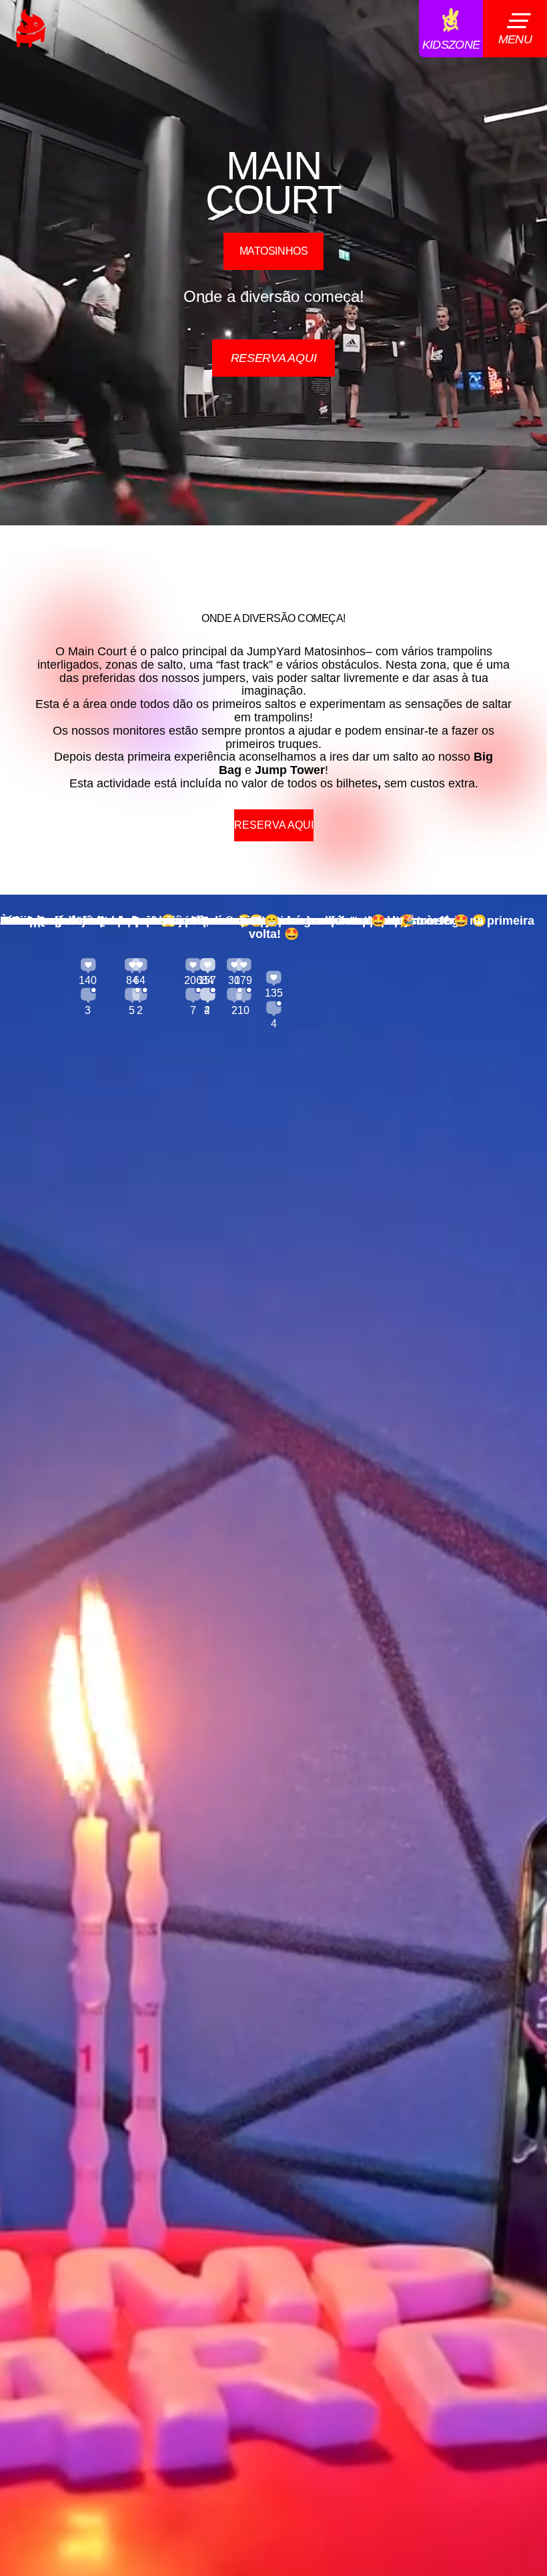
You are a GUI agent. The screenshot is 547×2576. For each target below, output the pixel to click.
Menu (515, 39)
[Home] (31, 28)
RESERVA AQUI (274, 358)
